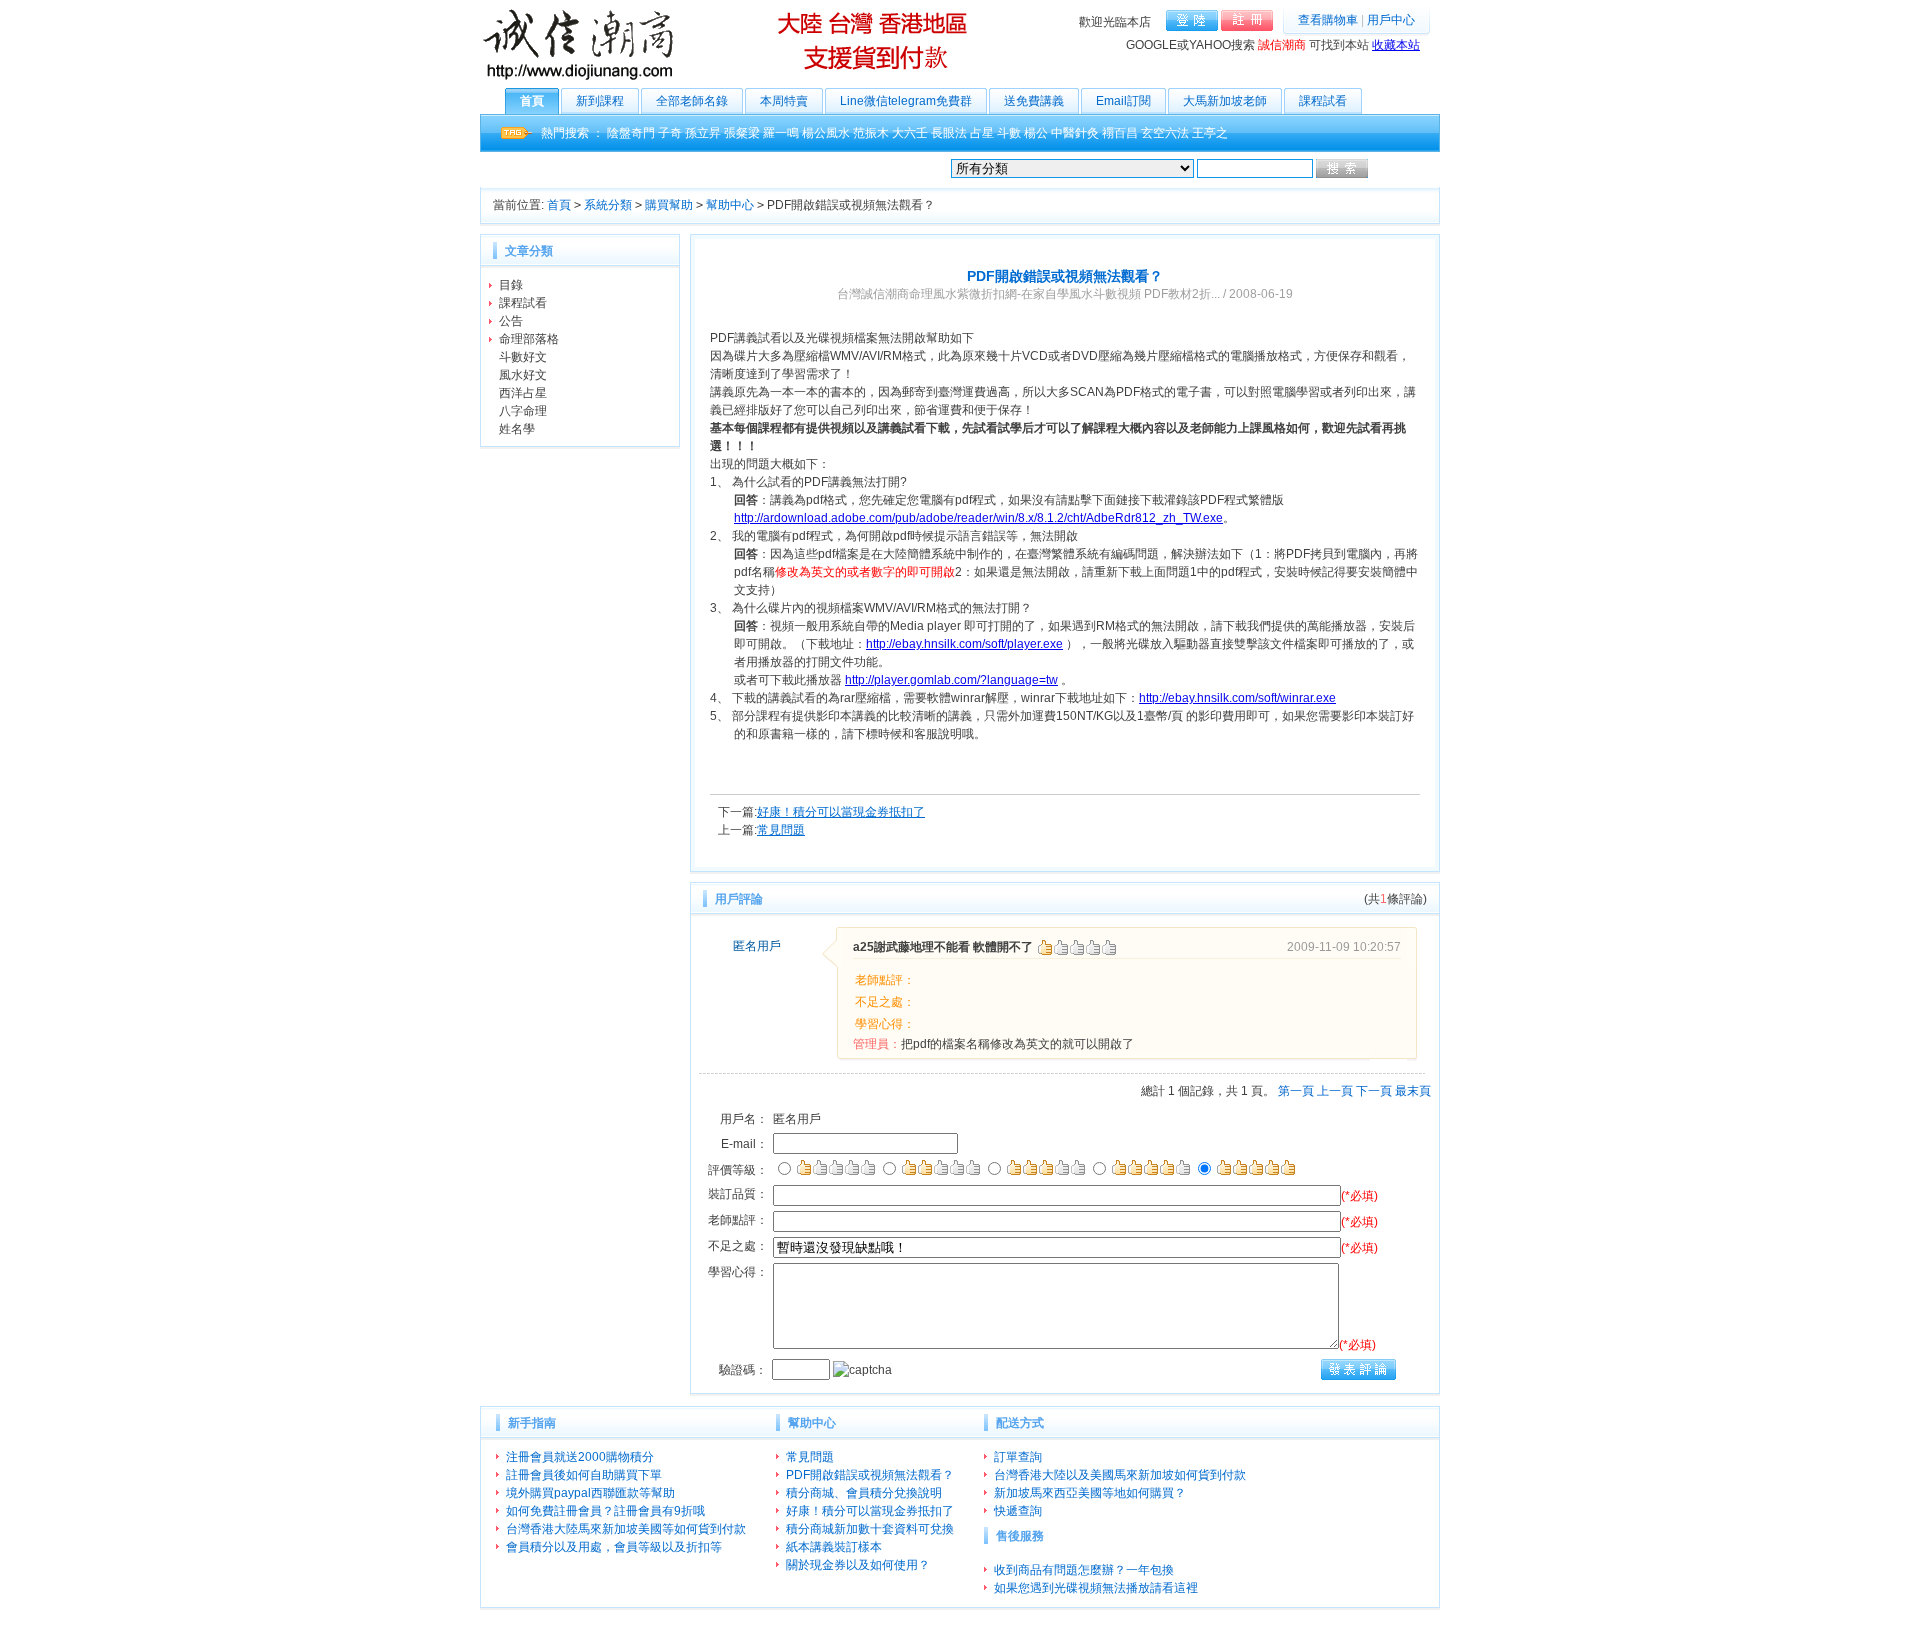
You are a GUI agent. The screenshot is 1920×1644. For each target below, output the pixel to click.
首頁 (532, 101)
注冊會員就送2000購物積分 (580, 1457)
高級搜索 (1395, 169)
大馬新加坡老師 (1225, 101)
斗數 (1009, 133)
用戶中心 (1391, 20)
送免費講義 (1034, 101)
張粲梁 (742, 133)
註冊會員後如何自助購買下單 (584, 1475)
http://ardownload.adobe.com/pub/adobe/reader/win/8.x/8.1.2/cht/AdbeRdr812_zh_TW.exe (978, 518)
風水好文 (523, 375)
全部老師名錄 (692, 101)
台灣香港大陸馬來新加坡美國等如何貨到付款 (626, 1529)
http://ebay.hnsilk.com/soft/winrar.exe (1237, 698)
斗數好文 (523, 357)
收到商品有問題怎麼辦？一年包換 (1084, 1570)
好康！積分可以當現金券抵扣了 (841, 812)
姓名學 (517, 429)
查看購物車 (1328, 20)
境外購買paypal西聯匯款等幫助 (590, 1493)
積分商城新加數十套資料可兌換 (870, 1529)
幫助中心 (730, 205)
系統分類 (608, 205)
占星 (982, 133)
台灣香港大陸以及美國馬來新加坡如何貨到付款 (1120, 1475)
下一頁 (1374, 1091)
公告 (511, 321)
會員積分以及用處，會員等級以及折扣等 (614, 1547)
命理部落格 (529, 339)
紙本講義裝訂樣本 (834, 1547)
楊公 (1036, 133)
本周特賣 (784, 101)
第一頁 (1296, 1091)
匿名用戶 (757, 946)
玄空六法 (1165, 133)
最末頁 (1413, 1091)
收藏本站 (1396, 45)
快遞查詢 (1018, 1511)
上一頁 (1335, 1091)
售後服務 (1020, 1536)
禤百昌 (1120, 133)
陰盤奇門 (631, 133)
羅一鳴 (781, 133)
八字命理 (523, 411)
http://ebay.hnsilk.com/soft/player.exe (964, 644)
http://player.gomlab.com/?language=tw (951, 680)
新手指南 (532, 1423)
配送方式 (1020, 1423)
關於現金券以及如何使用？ (858, 1565)
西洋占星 (523, 393)
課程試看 (1323, 101)
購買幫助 (669, 205)
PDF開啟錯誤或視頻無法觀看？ (870, 1475)
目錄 (511, 285)
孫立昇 (703, 133)
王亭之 (1210, 133)
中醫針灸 (1075, 133)
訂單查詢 (1018, 1457)
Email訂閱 (1123, 101)
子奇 (670, 133)
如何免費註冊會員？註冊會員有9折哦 (605, 1511)
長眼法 (949, 133)
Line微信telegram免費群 (906, 101)
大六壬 (910, 133)
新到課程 (600, 101)
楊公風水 (826, 133)
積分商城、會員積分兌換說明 (864, 1493)
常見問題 (781, 830)
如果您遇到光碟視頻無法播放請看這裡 (1096, 1588)
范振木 (871, 133)
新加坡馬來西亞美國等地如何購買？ (1090, 1493)
